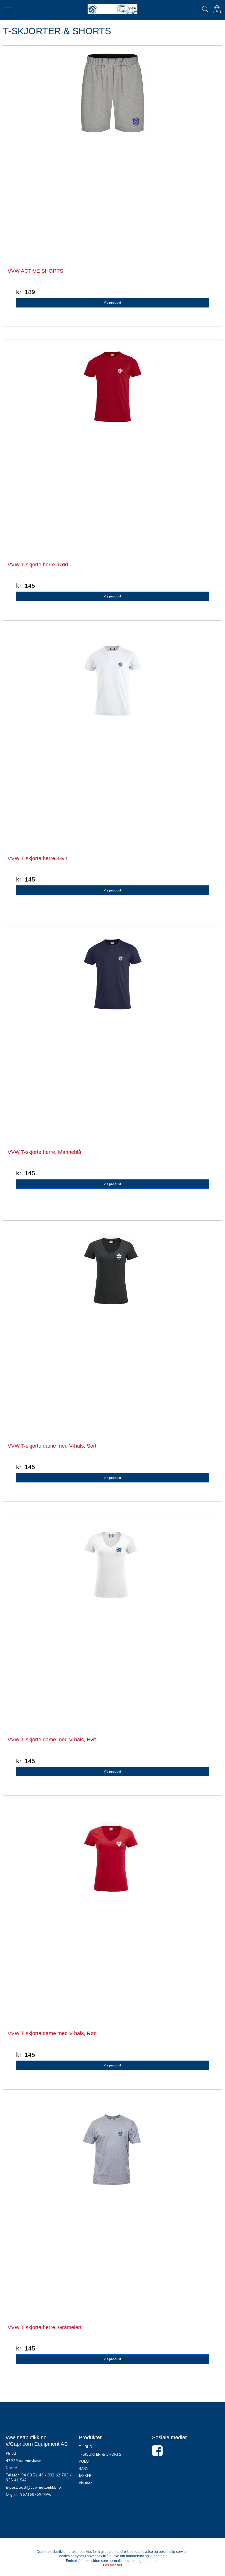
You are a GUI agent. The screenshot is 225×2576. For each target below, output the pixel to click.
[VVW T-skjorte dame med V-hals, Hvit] (112, 1624)
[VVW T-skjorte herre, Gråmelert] (112, 2211)
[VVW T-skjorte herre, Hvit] (112, 742)
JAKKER (85, 2476)
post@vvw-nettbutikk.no (40, 2487)
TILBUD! (86, 2447)
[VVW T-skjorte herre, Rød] (112, 449)
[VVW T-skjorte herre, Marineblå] (112, 1036)
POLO (84, 2461)
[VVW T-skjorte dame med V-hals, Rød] (112, 1917)
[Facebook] (157, 2454)
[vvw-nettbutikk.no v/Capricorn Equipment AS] (112, 9)
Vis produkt (112, 302)
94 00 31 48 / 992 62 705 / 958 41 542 (39, 2478)
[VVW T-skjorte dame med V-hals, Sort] (112, 1330)
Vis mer (85, 2483)
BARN (84, 2469)
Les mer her (113, 2565)
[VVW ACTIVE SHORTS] (112, 155)
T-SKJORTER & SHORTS (100, 2454)
